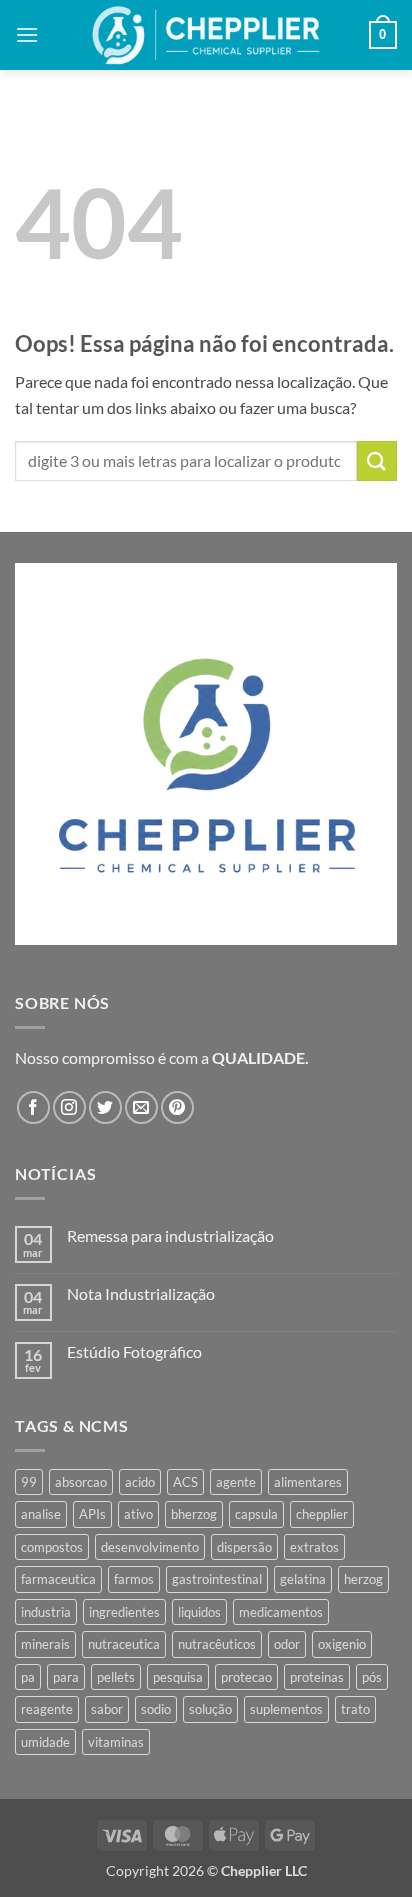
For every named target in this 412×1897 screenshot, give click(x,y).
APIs (92, 1514)
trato (355, 1709)
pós (372, 1677)
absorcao (81, 1482)
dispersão (244, 1547)
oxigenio (342, 1644)
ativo (138, 1514)
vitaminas (116, 1742)
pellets (116, 1677)
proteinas (317, 1677)
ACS (185, 1482)
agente (236, 1482)
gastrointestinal (217, 1579)
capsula (256, 1514)
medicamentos (281, 1612)
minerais (45, 1644)
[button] (27, 34)
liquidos (199, 1612)
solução (210, 1709)
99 (29, 1482)
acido (140, 1482)
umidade (45, 1742)
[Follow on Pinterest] (177, 1107)
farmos (134, 1579)
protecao (246, 1677)
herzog (363, 1579)
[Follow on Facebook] (33, 1107)
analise (41, 1514)
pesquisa (178, 1677)
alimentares (308, 1482)
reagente (47, 1709)
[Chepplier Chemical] (206, 35)
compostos (52, 1547)
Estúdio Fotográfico (134, 1351)
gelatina (303, 1579)
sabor (107, 1709)
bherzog (194, 1514)
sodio (156, 1709)
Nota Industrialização (141, 1293)
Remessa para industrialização (170, 1235)
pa (28, 1677)
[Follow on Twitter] (105, 1107)
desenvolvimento (150, 1547)
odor (287, 1644)
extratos (314, 1547)
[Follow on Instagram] (69, 1107)
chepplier (322, 1514)
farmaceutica (58, 1579)
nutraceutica (124, 1644)
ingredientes (124, 1612)
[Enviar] (377, 460)
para (66, 1677)
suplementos (286, 1709)
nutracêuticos (217, 1644)
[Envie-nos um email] (141, 1107)
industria (46, 1612)
